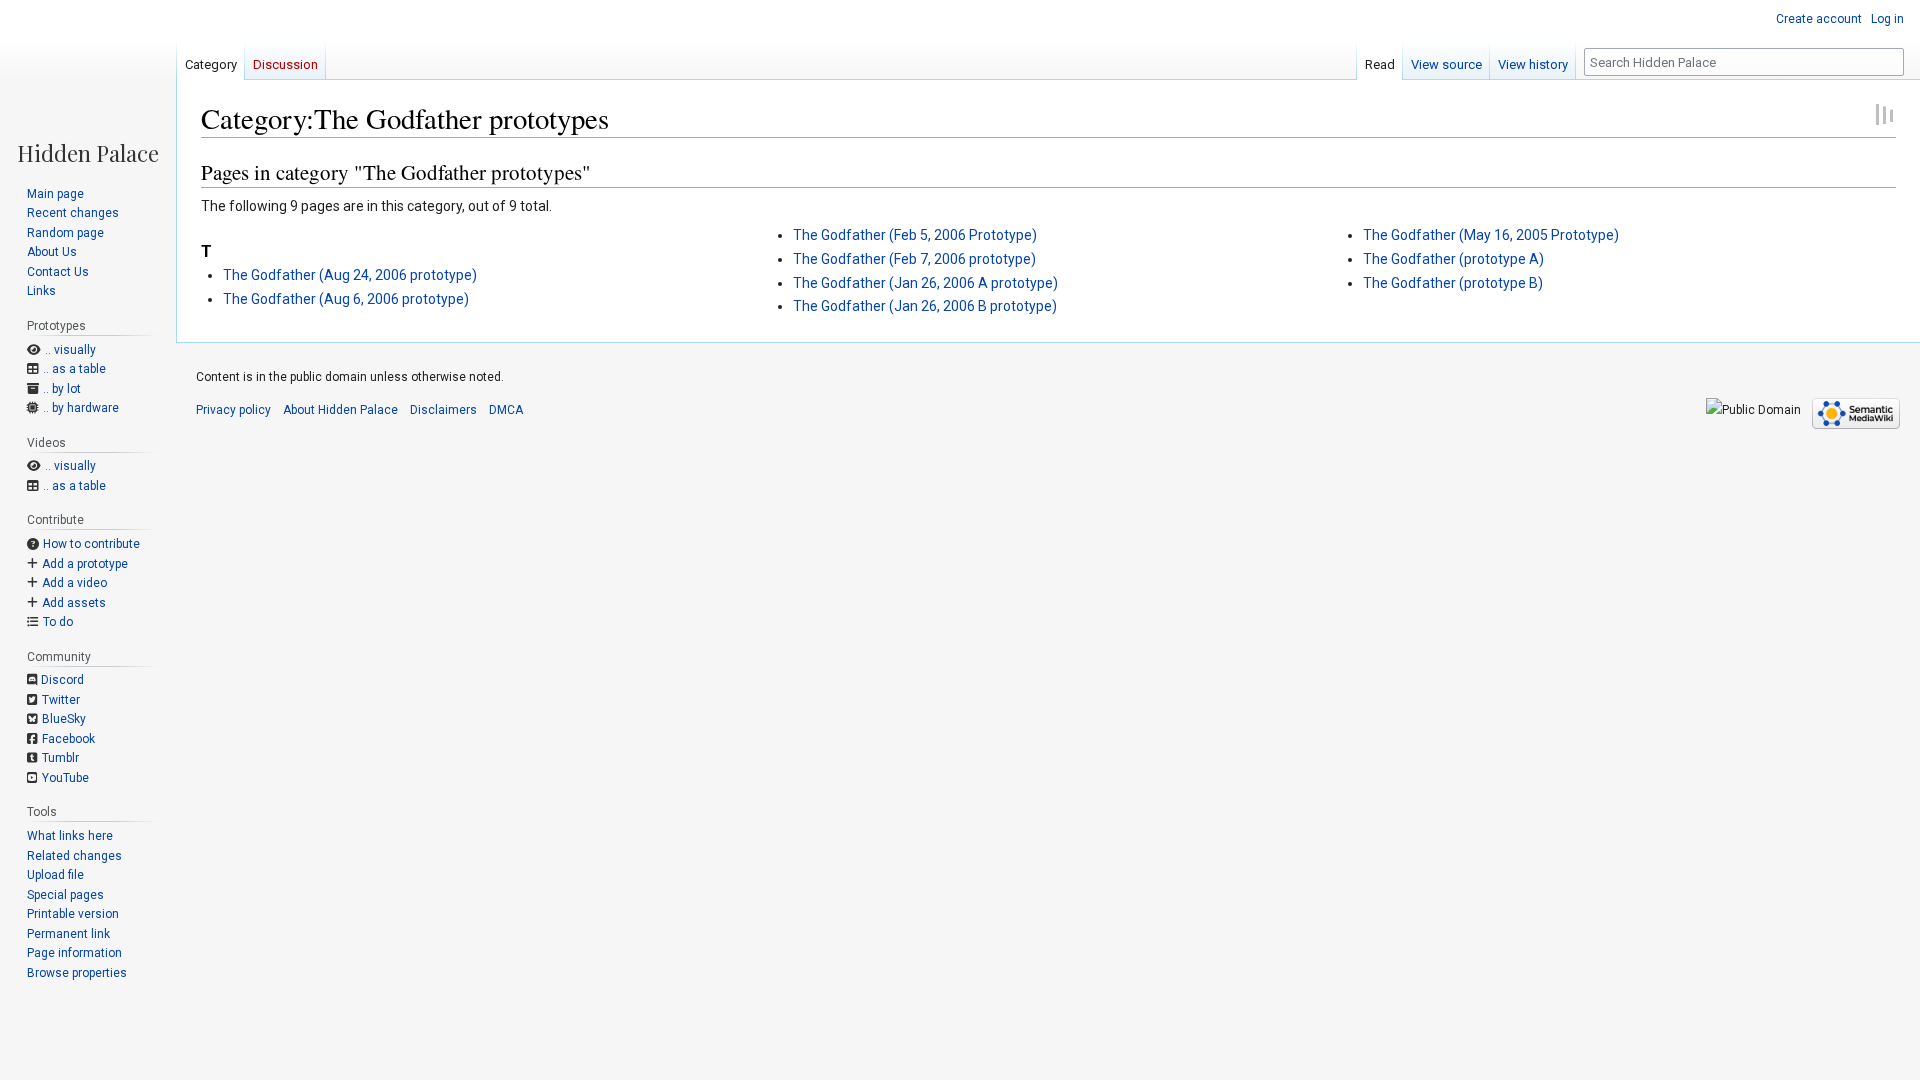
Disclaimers (443, 410)
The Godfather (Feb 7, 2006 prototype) (914, 259)
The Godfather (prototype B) (1453, 283)
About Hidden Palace (340, 410)
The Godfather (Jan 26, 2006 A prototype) (925, 283)
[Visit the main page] (88, 82)
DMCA (506, 410)
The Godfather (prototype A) (1453, 259)
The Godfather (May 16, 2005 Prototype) (1491, 235)
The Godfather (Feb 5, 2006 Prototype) (915, 235)
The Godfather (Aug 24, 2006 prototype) (350, 275)
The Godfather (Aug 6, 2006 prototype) (346, 299)
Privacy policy (233, 410)
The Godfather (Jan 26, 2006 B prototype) (925, 306)
